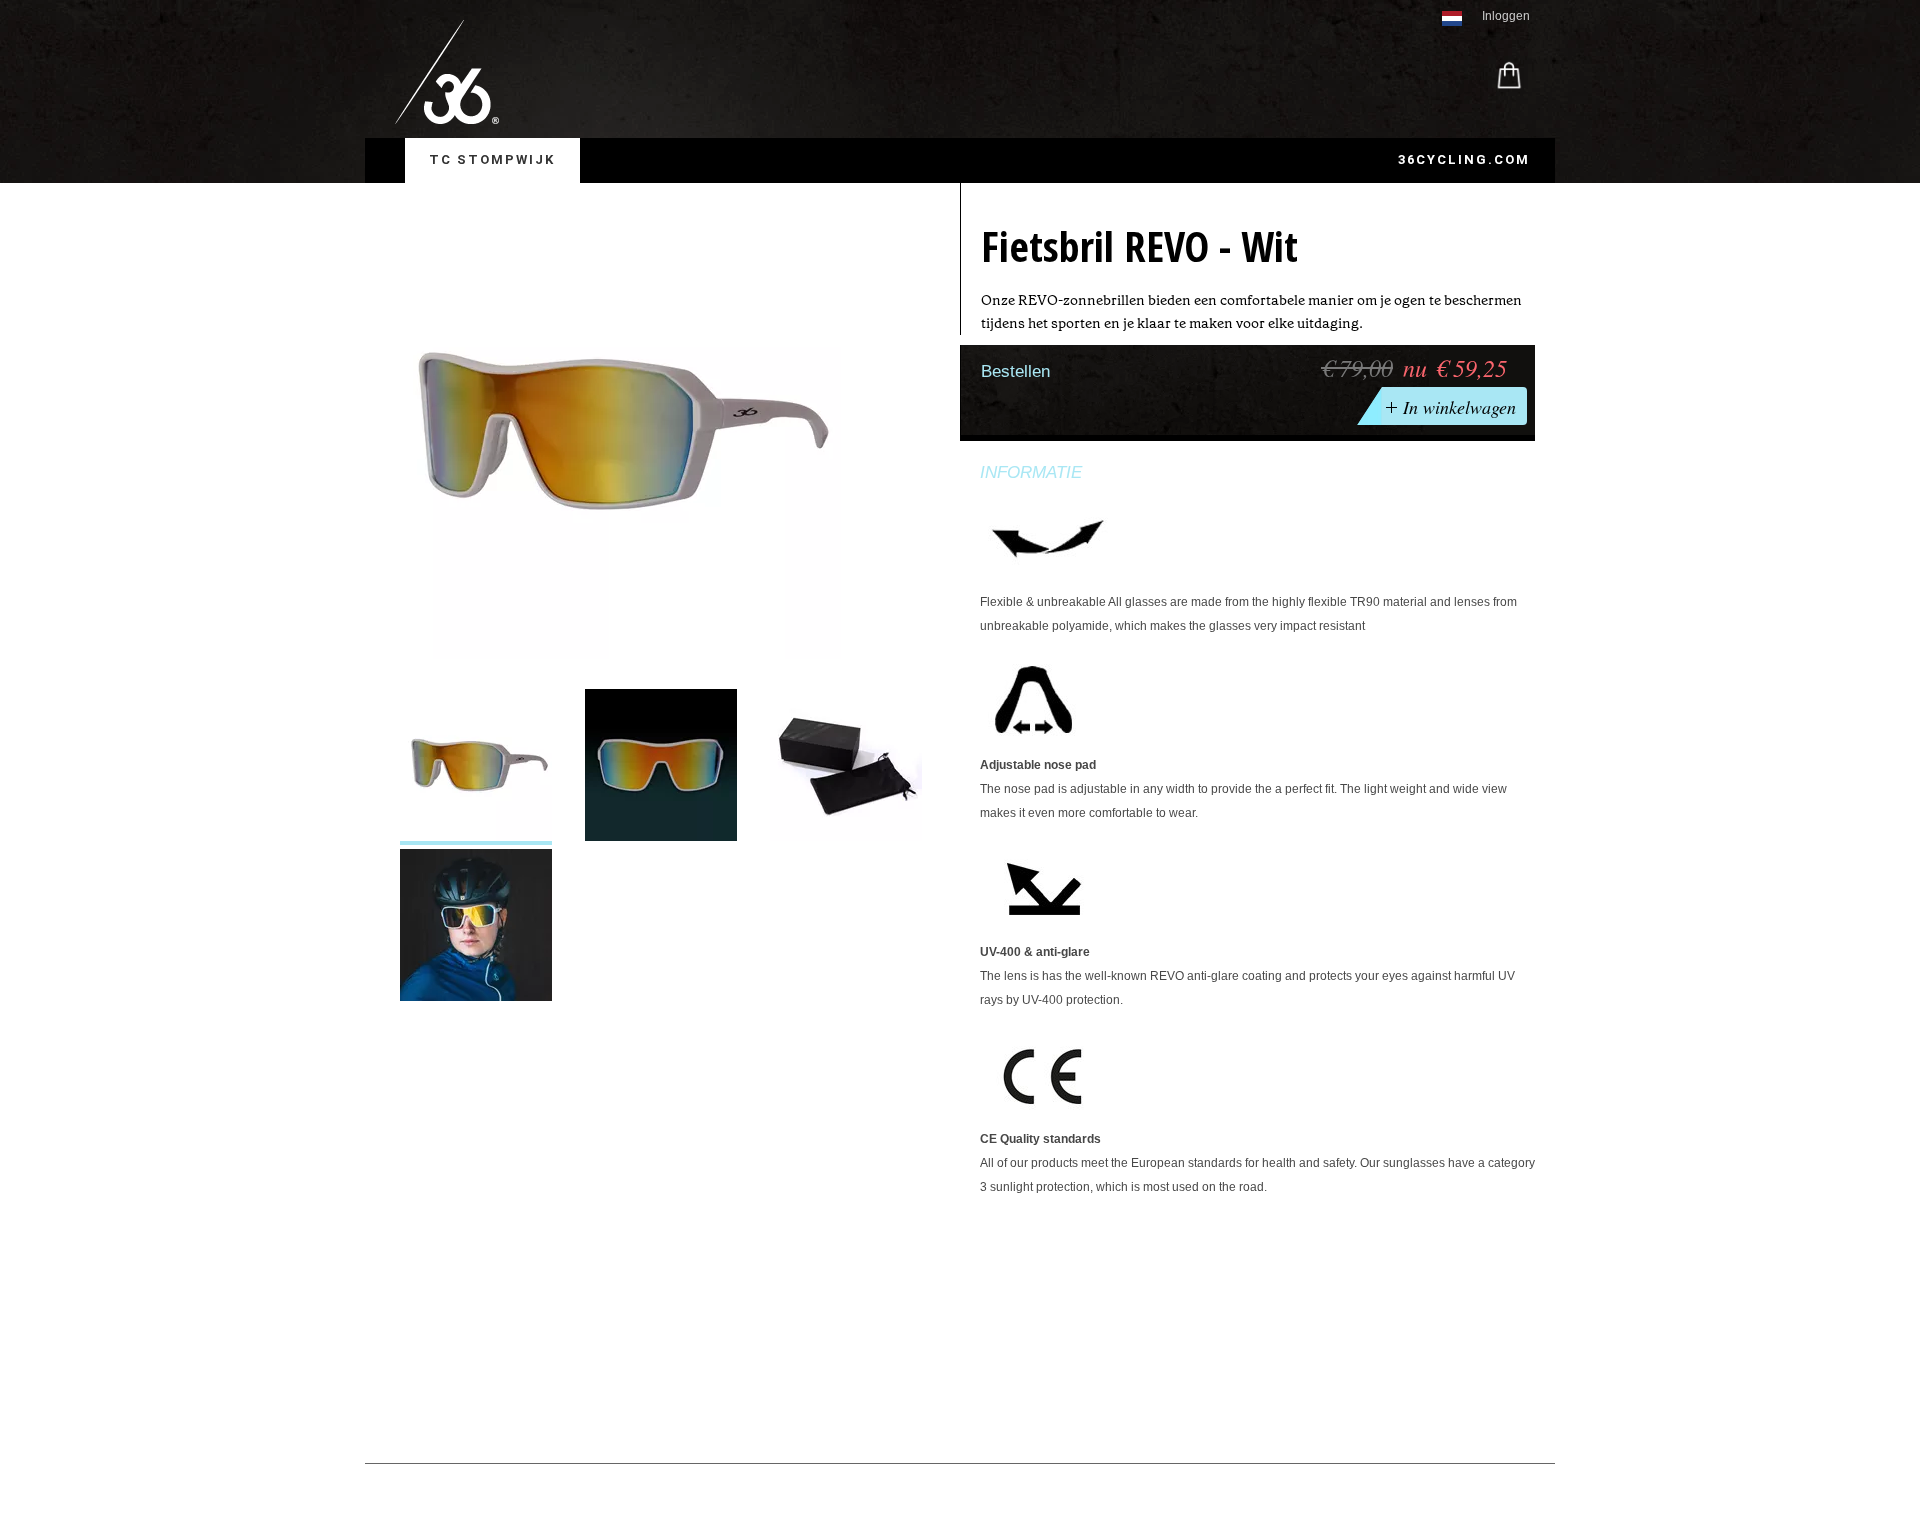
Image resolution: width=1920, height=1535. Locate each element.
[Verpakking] (846, 767)
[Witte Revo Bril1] (476, 927)
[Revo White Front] (661, 767)
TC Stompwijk (492, 159)
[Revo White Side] (476, 767)
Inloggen (1506, 16)
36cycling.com (1464, 159)
